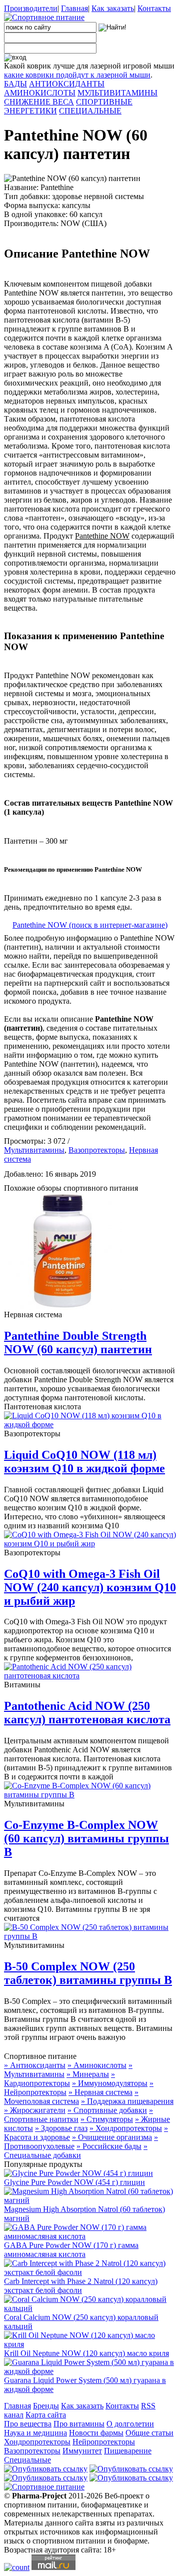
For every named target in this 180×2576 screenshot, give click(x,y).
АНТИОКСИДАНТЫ (67, 84)
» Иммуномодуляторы (110, 2083)
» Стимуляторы (107, 2119)
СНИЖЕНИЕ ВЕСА (39, 102)
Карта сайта (46, 2415)
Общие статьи (149, 2433)
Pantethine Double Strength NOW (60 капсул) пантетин (78, 1343)
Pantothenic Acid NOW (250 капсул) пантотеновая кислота (87, 1713)
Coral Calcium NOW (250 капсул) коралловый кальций (81, 2322)
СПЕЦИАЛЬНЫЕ (90, 111)
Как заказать (113, 8)
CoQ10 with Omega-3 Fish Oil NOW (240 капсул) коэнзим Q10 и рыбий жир (90, 1587)
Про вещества (28, 2424)
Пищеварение (128, 2451)
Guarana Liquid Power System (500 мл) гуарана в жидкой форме (85, 2385)
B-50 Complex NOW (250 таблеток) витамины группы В (88, 1973)
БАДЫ (15, 84)
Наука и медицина (35, 2433)
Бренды (46, 2406)
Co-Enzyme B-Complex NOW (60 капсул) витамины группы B (86, 1838)
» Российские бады (109, 2146)
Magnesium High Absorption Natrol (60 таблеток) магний (84, 2214)
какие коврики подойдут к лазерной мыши (77, 75)
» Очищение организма (112, 2137)
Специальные (27, 2460)
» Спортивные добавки (107, 2110)
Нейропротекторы (104, 2442)
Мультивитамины (34, 1150)
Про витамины (79, 2424)
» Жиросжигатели (35, 2110)
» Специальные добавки (76, 2151)
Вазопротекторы (97, 1150)
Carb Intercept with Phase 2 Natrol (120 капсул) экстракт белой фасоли (81, 2286)
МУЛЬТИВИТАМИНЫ (117, 93)
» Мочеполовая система (71, 2097)
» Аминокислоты (97, 2065)
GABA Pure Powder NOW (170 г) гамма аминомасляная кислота (71, 2250)
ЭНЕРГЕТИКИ (30, 111)
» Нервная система (100, 2092)
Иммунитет (82, 2451)
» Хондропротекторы (126, 2128)
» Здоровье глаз (61, 2128)
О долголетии (130, 2424)
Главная (74, 8)
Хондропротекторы (37, 2442)
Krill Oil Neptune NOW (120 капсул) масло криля (86, 2353)
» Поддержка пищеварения (127, 2101)
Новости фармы (96, 2433)
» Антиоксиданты (35, 2065)
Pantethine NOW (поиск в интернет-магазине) (90, 925)
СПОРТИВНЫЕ (104, 102)
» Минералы (88, 2074)
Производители (31, 8)
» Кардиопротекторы (59, 2079)
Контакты (154, 8)
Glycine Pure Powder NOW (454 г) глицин (74, 2182)
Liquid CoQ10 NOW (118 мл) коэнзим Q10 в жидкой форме (84, 1462)
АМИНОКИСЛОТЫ (40, 93)
